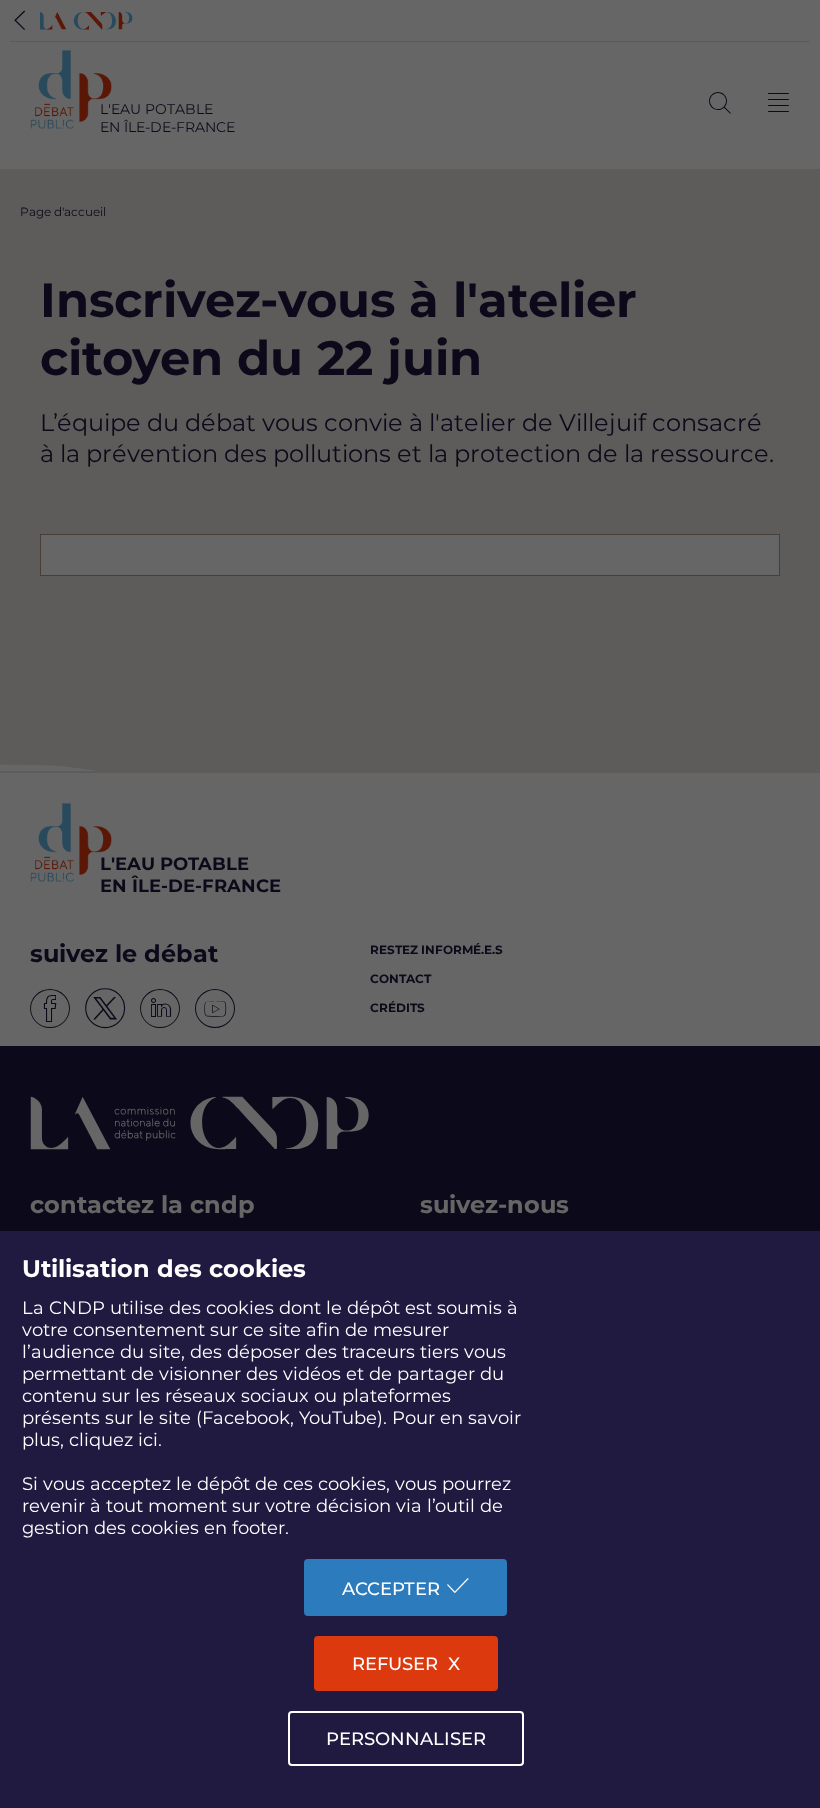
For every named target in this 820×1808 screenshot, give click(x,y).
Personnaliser (406, 1739)
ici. (150, 1440)
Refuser (395, 1664)
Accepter (391, 1589)
